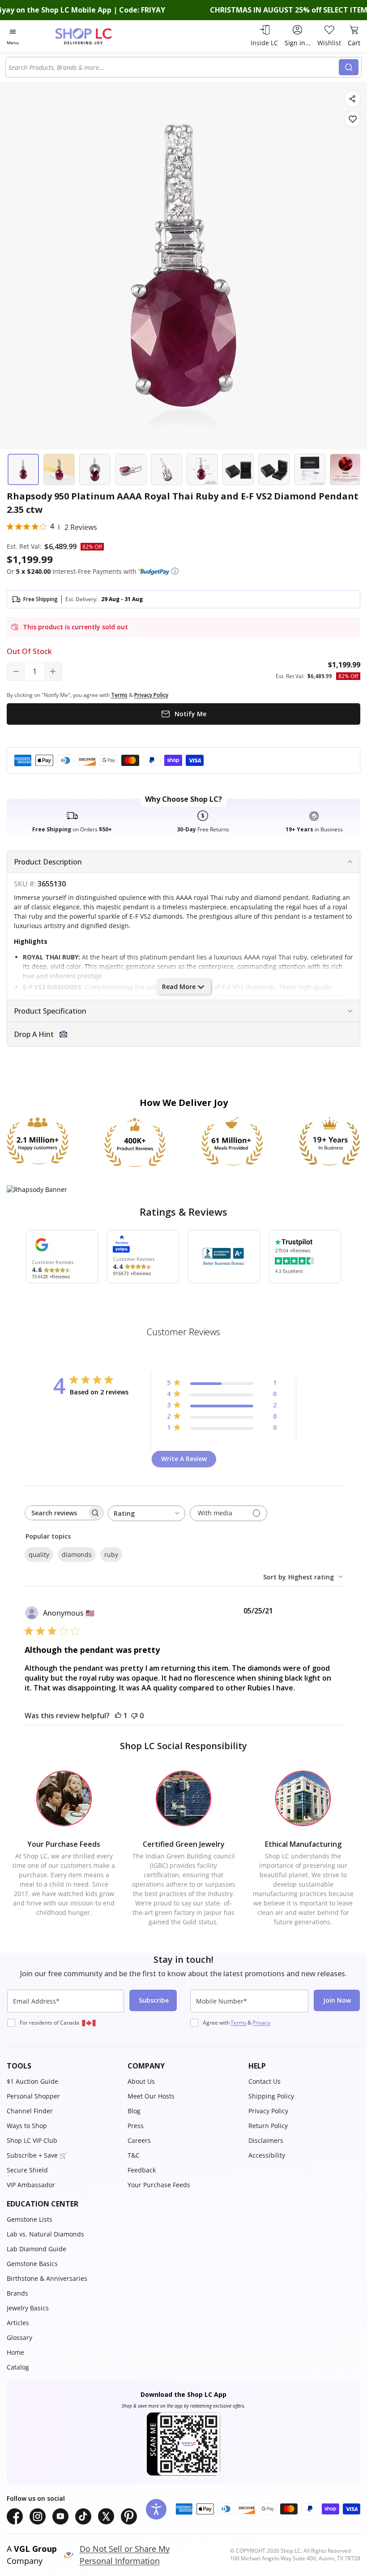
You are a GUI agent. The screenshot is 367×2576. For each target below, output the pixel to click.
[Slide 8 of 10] (274, 469)
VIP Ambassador (31, 2185)
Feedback (142, 2170)
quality (39, 1555)
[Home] (93, 36)
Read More (179, 987)
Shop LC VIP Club (32, 2140)
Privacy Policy (268, 2111)
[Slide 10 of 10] (346, 469)
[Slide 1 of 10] (23, 469)
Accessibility (267, 2155)
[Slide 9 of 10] (310, 469)
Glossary (19, 2337)
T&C (134, 2155)
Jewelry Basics (28, 2308)
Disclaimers (266, 2140)
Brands (17, 2293)
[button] (175, 571)
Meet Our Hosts (151, 2096)
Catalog (18, 2367)
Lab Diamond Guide (36, 2249)
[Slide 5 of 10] (166, 469)
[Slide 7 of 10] (238, 469)
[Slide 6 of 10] (202, 469)
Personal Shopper (33, 2096)
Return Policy (268, 2126)
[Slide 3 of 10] (95, 469)
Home (15, 2352)
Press (136, 2126)
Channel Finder (30, 2111)
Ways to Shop (27, 2126)
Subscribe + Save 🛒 (37, 2155)
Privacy (261, 2023)
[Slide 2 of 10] (59, 469)
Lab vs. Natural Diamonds (45, 2234)
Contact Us (265, 2081)
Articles (18, 2323)
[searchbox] (56, 1513)
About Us (141, 2081)
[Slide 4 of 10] (131, 469)
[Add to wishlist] (352, 119)
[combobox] (174, 67)
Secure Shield (27, 2170)
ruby (111, 1555)
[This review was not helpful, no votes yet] (134, 1716)
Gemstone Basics (32, 2264)
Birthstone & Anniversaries (47, 2278)
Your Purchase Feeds (159, 2185)
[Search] (349, 67)
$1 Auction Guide (32, 2081)
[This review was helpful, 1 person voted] (118, 1716)
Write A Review (184, 1459)
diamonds (77, 1555)
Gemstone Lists (30, 2219)
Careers (139, 2140)
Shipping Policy (271, 2096)
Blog (134, 2111)
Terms (239, 2023)
